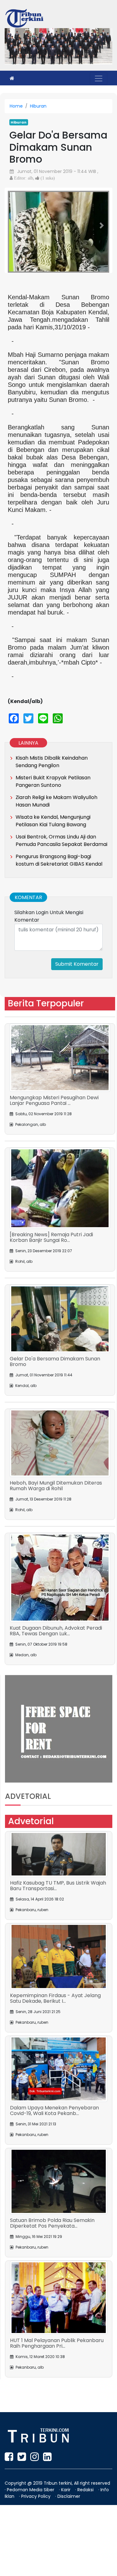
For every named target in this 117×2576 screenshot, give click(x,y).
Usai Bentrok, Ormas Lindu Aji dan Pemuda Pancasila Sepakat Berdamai (61, 911)
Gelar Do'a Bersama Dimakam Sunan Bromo (55, 1432)
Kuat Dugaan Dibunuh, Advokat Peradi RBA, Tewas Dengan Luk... (56, 1701)
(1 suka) (47, 178)
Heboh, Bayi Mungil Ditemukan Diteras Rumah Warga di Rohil (56, 1557)
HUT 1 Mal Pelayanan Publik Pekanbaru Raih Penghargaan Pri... (57, 2414)
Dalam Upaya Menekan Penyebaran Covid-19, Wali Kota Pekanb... (54, 2181)
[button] (15, 261)
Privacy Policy (37, 2567)
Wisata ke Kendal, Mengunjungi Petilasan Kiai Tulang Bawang (53, 891)
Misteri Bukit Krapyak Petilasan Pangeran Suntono (53, 852)
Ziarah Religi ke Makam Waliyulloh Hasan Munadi (56, 872)
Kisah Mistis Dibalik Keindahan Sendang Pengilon (52, 832)
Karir (66, 2561)
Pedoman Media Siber (31, 2561)
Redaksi (86, 2561)
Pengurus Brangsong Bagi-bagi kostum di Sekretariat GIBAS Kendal (59, 931)
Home (16, 106)
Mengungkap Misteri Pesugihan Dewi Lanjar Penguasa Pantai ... (54, 1171)
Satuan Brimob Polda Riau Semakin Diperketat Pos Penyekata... (52, 2294)
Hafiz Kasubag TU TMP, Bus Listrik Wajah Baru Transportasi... (58, 1957)
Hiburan (38, 106)
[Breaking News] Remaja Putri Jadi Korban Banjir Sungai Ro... (51, 1308)
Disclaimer (69, 2567)
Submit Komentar (77, 1035)
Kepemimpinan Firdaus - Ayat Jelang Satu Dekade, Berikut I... (55, 2069)
